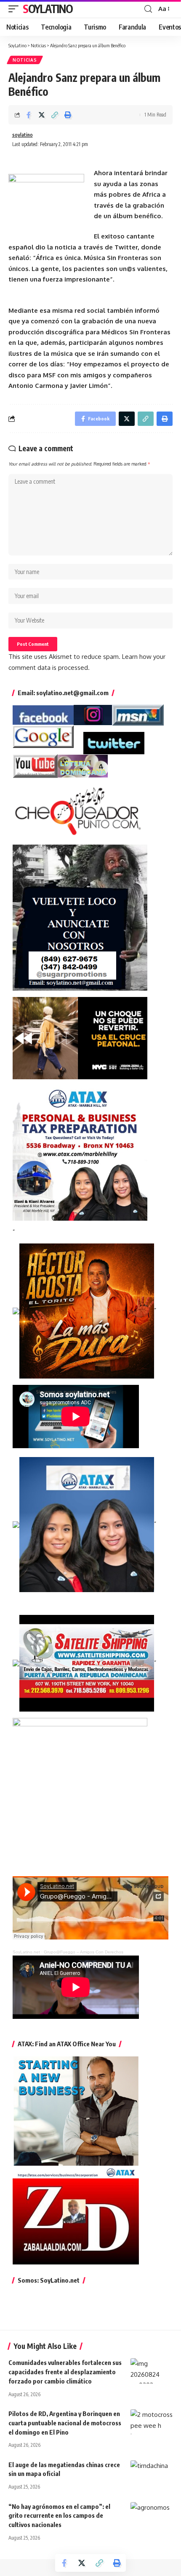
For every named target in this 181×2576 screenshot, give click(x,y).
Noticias (25, 60)
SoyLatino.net (26, 1952)
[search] (148, 9)
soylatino (23, 135)
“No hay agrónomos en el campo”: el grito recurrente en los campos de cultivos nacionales (59, 2516)
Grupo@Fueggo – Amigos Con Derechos (84, 1952)
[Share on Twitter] (42, 115)
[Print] (68, 115)
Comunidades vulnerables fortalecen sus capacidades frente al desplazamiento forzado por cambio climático (65, 2372)
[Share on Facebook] (29, 115)
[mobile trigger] (16, 9)
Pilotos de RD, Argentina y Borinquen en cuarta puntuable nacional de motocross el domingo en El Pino (65, 2423)
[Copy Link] (55, 115)
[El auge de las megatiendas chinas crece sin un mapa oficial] (152, 2473)
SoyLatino (48, 9)
